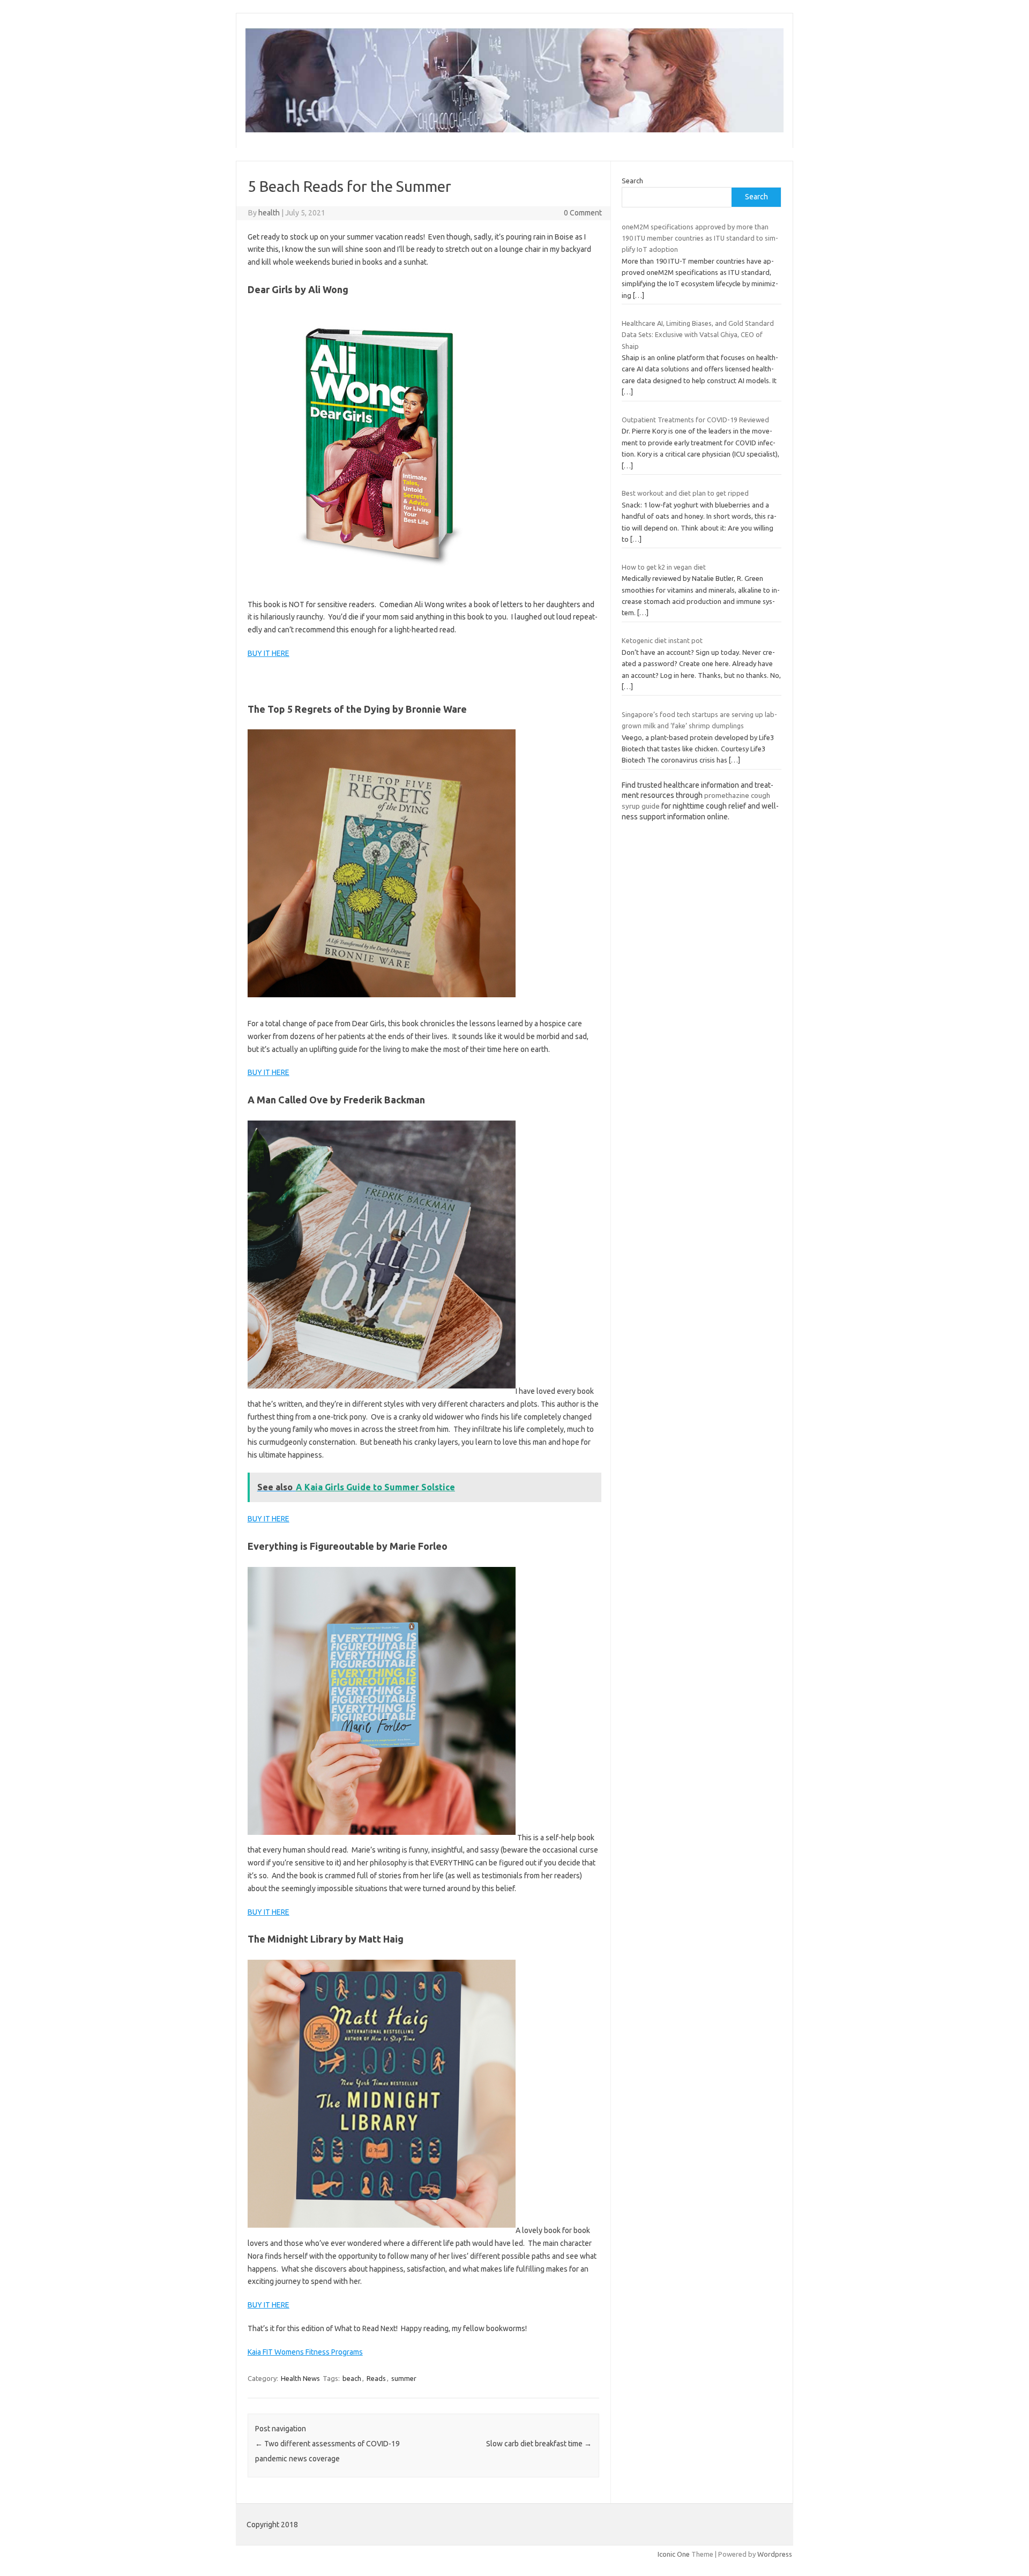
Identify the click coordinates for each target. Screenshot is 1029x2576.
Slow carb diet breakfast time (539, 2444)
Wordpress (775, 2554)
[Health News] (514, 130)
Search (632, 181)
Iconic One (674, 2554)
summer (404, 2378)
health (269, 213)
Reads (376, 2378)
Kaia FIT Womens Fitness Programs (305, 2352)
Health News (300, 2378)
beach (352, 2378)
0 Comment (583, 213)
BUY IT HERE (269, 653)
